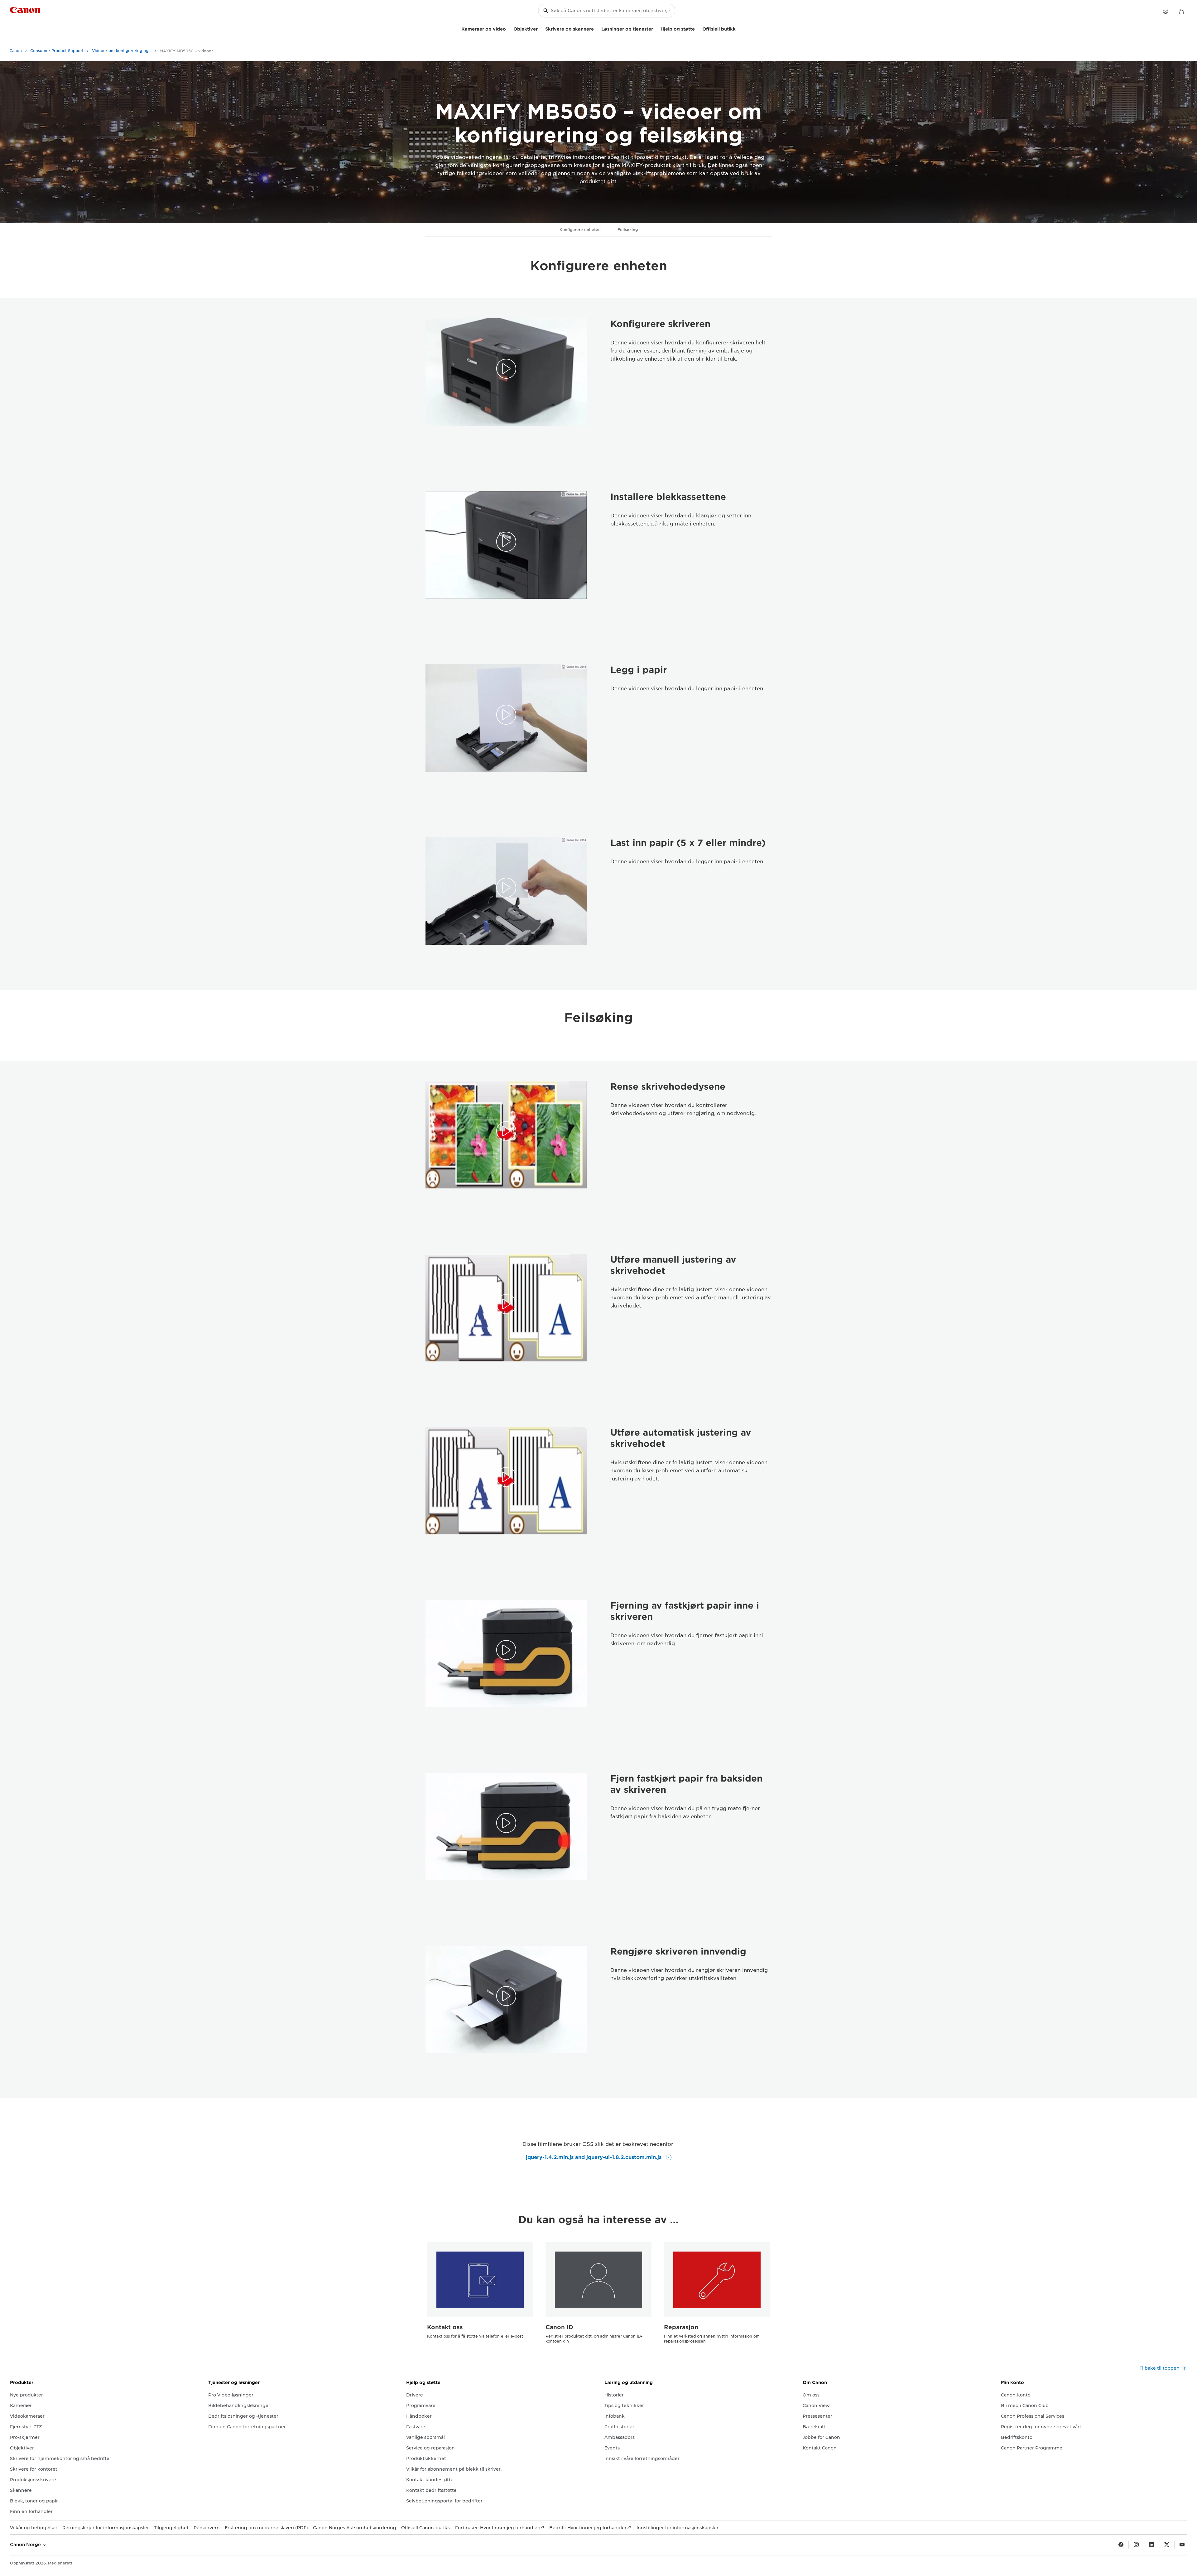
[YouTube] (1182, 2545)
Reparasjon (681, 2327)
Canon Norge (26, 2545)
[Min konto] (1166, 11)
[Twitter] (1167, 2545)
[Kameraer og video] (508, 28)
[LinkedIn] (1151, 2545)
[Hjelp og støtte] (697, 28)
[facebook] (1121, 2545)
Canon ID (559, 2327)
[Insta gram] (1136, 2545)
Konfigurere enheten (580, 230)
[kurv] (1181, 12)
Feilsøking (628, 230)
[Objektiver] (540, 28)
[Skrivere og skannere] (596, 28)
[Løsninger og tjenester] (656, 28)
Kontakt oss (445, 2327)
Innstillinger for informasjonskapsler (678, 2528)
